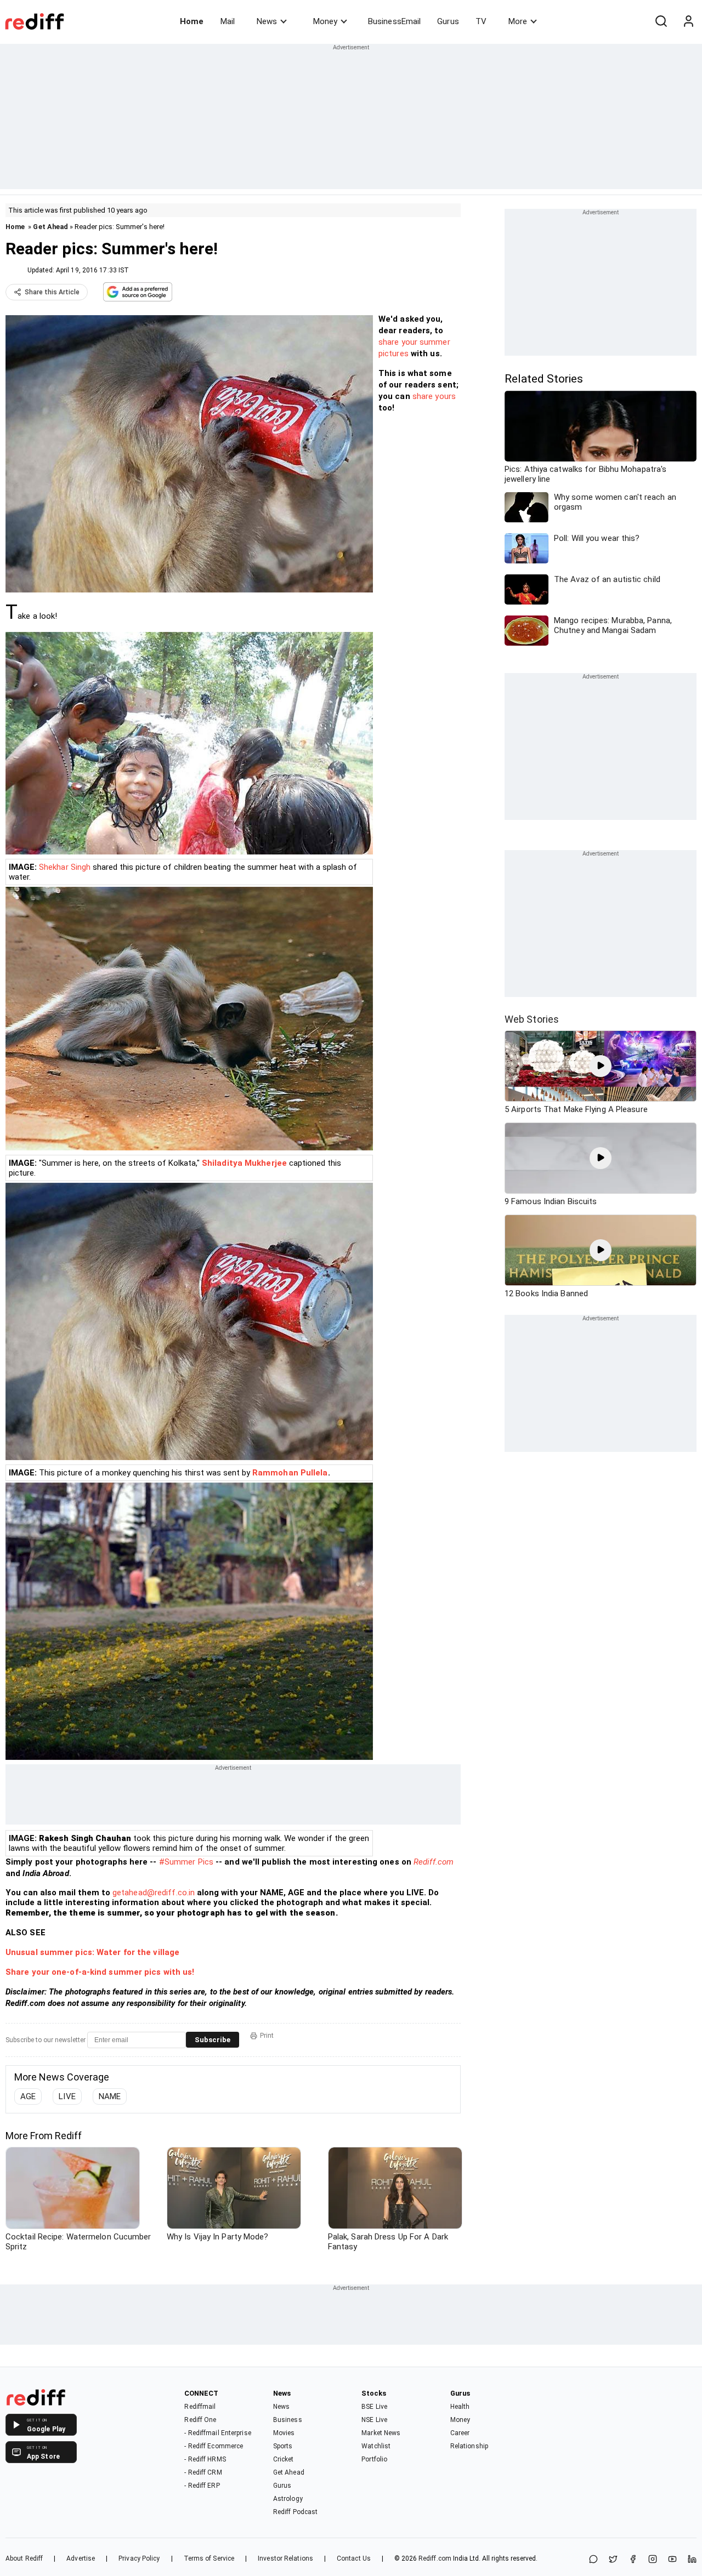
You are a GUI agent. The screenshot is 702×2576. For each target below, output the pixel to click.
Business (288, 2420)
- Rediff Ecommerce (214, 2446)
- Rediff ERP (202, 2486)
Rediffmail (200, 2407)
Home (192, 21)
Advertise (81, 2558)
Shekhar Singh (65, 867)
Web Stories (532, 1019)
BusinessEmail (394, 21)
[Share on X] (613, 2560)
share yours (434, 396)
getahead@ (134, 1893)
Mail (228, 21)
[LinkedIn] (692, 2560)
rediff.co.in (175, 1893)
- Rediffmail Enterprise (217, 2433)
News (267, 21)
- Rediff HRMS (205, 2459)
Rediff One (200, 2420)
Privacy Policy (139, 2558)
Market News (381, 2433)
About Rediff (24, 2558)
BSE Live (374, 2407)
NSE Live (374, 2420)
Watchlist (376, 2446)
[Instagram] (653, 2560)
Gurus (448, 21)
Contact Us (354, 2558)
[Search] (661, 21)
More (518, 21)
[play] (601, 1066)
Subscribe (213, 2040)
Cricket (284, 2459)
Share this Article (52, 292)
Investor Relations (285, 2558)
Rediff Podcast (295, 2512)
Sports (283, 2446)
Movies (284, 2433)
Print (267, 2036)
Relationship (469, 2446)
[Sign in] (688, 21)
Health (460, 2407)
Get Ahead (50, 227)
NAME (110, 2096)
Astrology (288, 2499)
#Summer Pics (186, 1862)
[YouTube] (672, 2560)
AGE (28, 2096)
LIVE (67, 2096)
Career (460, 2433)
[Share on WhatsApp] (593, 2560)
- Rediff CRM (203, 2472)
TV (481, 21)
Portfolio (374, 2459)
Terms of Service (209, 2558)
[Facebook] (633, 2560)
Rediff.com (434, 1862)
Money (325, 21)
